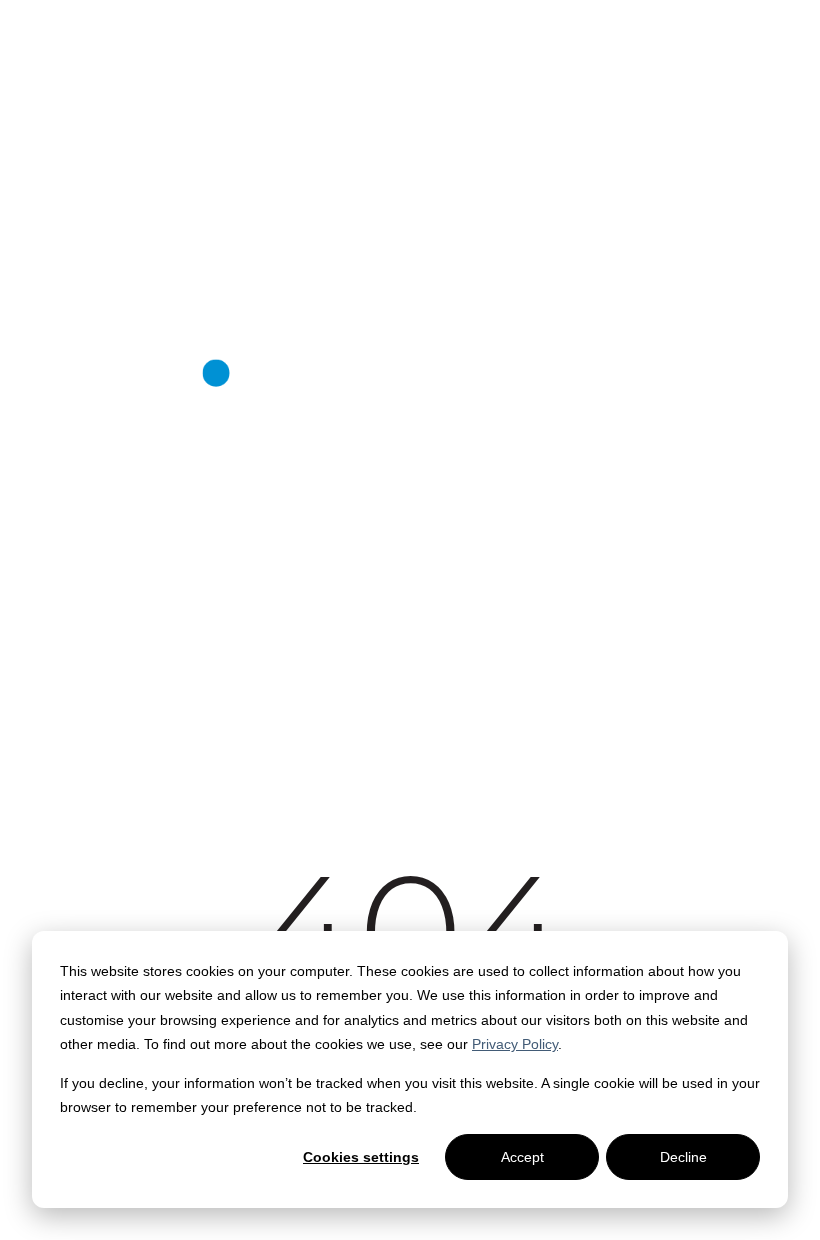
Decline (683, 1157)
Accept (522, 1157)
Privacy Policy (515, 1044)
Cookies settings (361, 1157)
